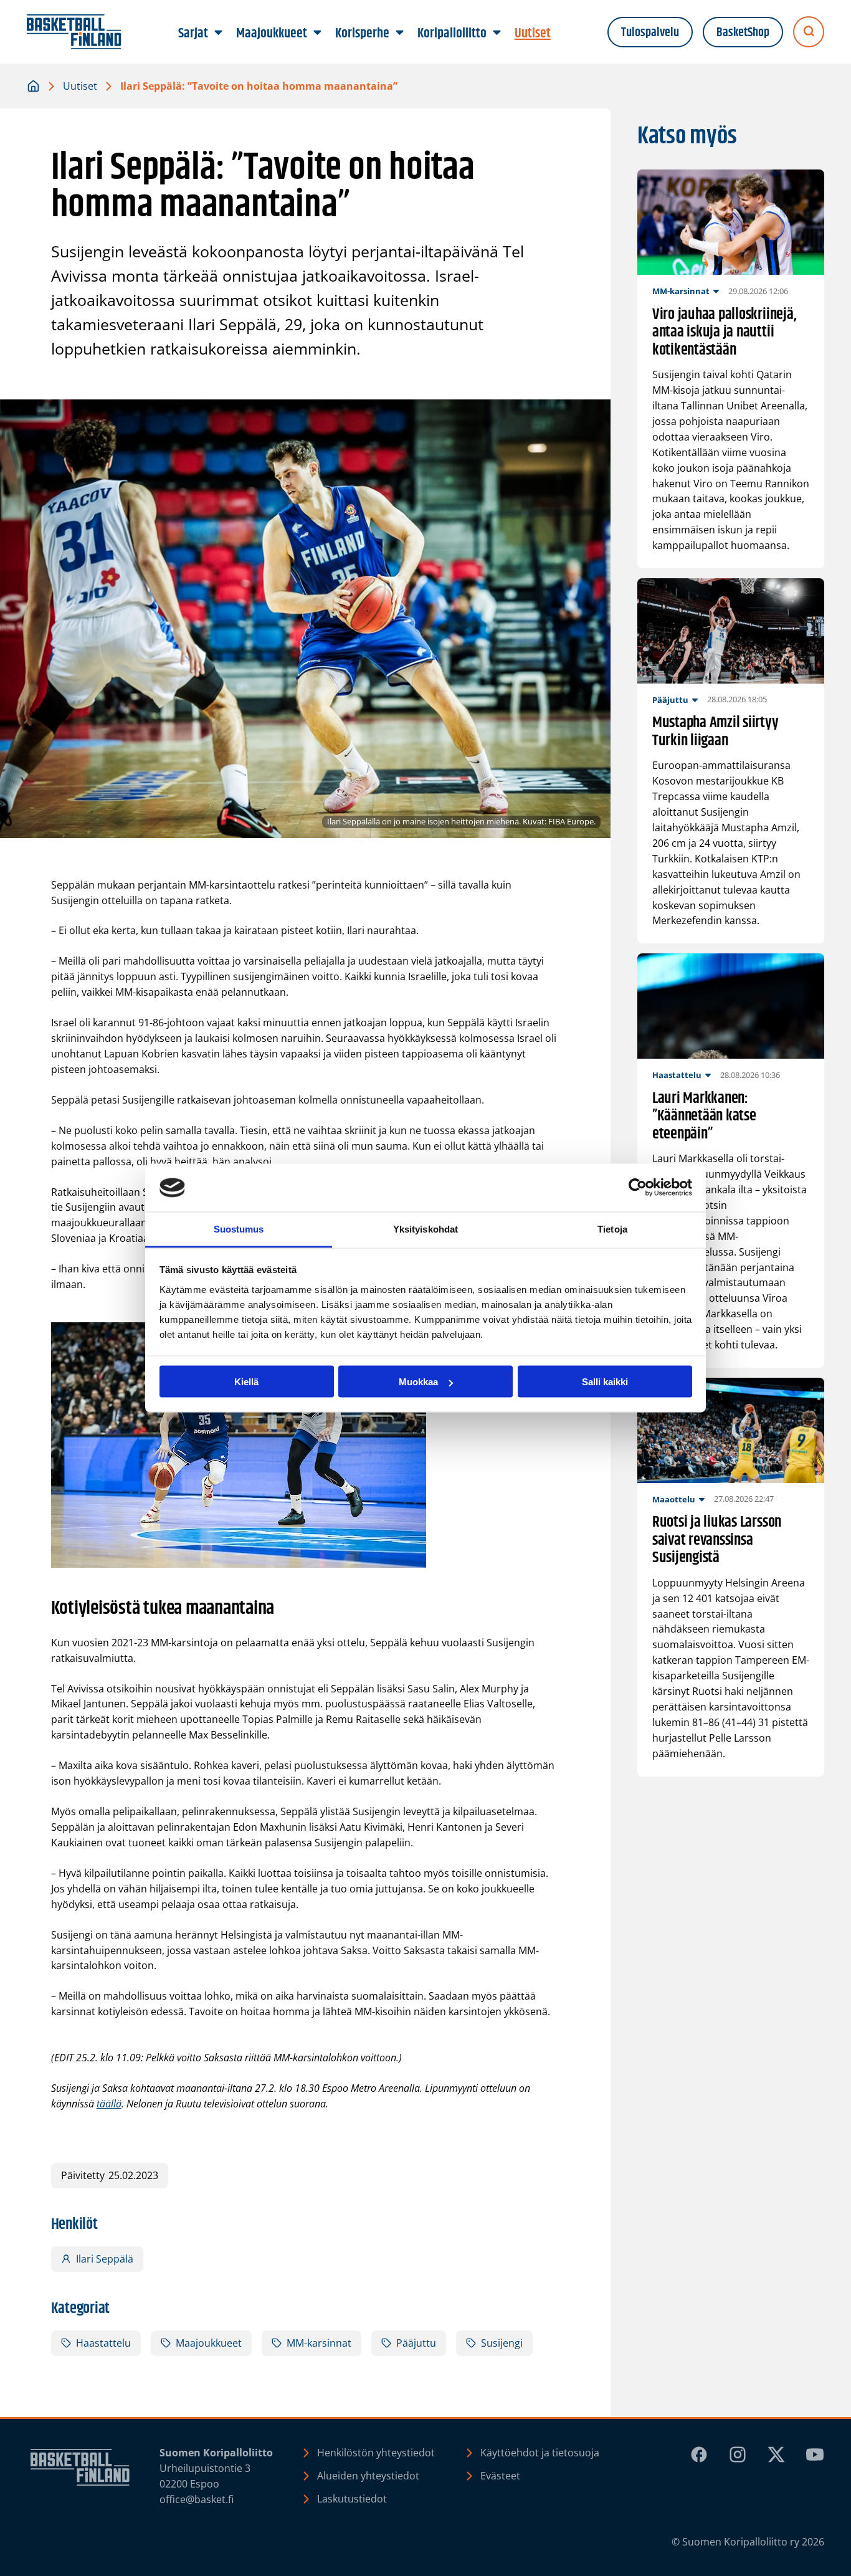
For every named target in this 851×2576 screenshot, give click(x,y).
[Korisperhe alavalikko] (400, 33)
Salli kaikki (605, 1382)
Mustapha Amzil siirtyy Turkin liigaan (716, 732)
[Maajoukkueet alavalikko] (318, 33)
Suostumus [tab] (239, 1228)
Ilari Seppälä (105, 2259)
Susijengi (502, 2343)
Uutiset (80, 86)
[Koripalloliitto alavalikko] (497, 33)
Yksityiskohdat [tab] (425, 1228)
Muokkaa (418, 1382)
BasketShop (743, 32)
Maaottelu (674, 1499)
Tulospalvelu (650, 32)
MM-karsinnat (319, 2343)
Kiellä (246, 1382)
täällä (109, 2104)
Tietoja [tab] (612, 1228)
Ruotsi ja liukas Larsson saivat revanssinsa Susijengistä (717, 1540)
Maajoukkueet (209, 2343)
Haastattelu (103, 2343)
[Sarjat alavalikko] (219, 33)
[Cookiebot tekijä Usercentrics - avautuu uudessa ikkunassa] (638, 1188)
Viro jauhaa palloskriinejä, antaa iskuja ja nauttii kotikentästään (725, 333)
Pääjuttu (416, 2343)
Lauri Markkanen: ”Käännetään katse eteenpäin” (704, 1117)
